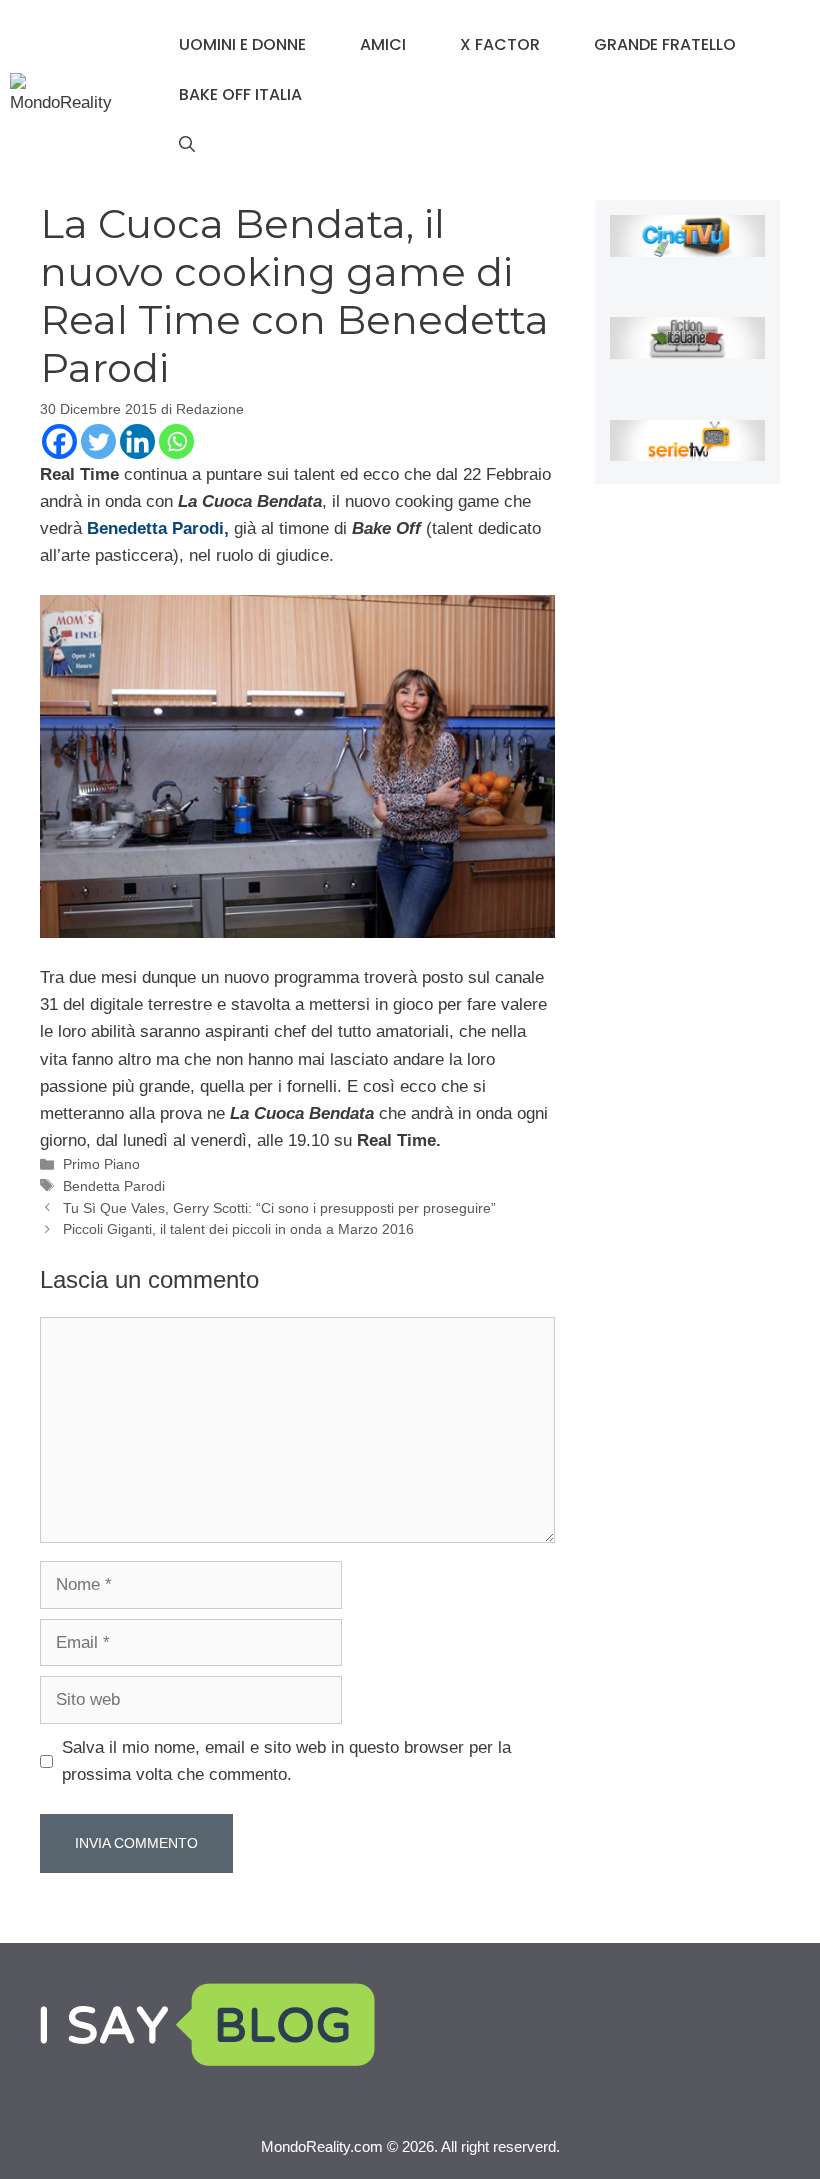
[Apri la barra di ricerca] (187, 145)
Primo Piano (101, 1164)
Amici (383, 44)
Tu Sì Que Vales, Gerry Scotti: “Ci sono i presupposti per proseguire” (279, 1208)
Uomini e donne (242, 44)
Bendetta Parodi (114, 1186)
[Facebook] (59, 441)
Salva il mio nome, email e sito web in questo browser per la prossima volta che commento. (286, 1761)
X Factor (500, 44)
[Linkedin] (137, 441)
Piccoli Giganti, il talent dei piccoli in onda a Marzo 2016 (238, 1229)
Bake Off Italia (240, 94)
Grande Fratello (665, 44)
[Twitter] (98, 441)
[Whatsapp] (176, 441)
